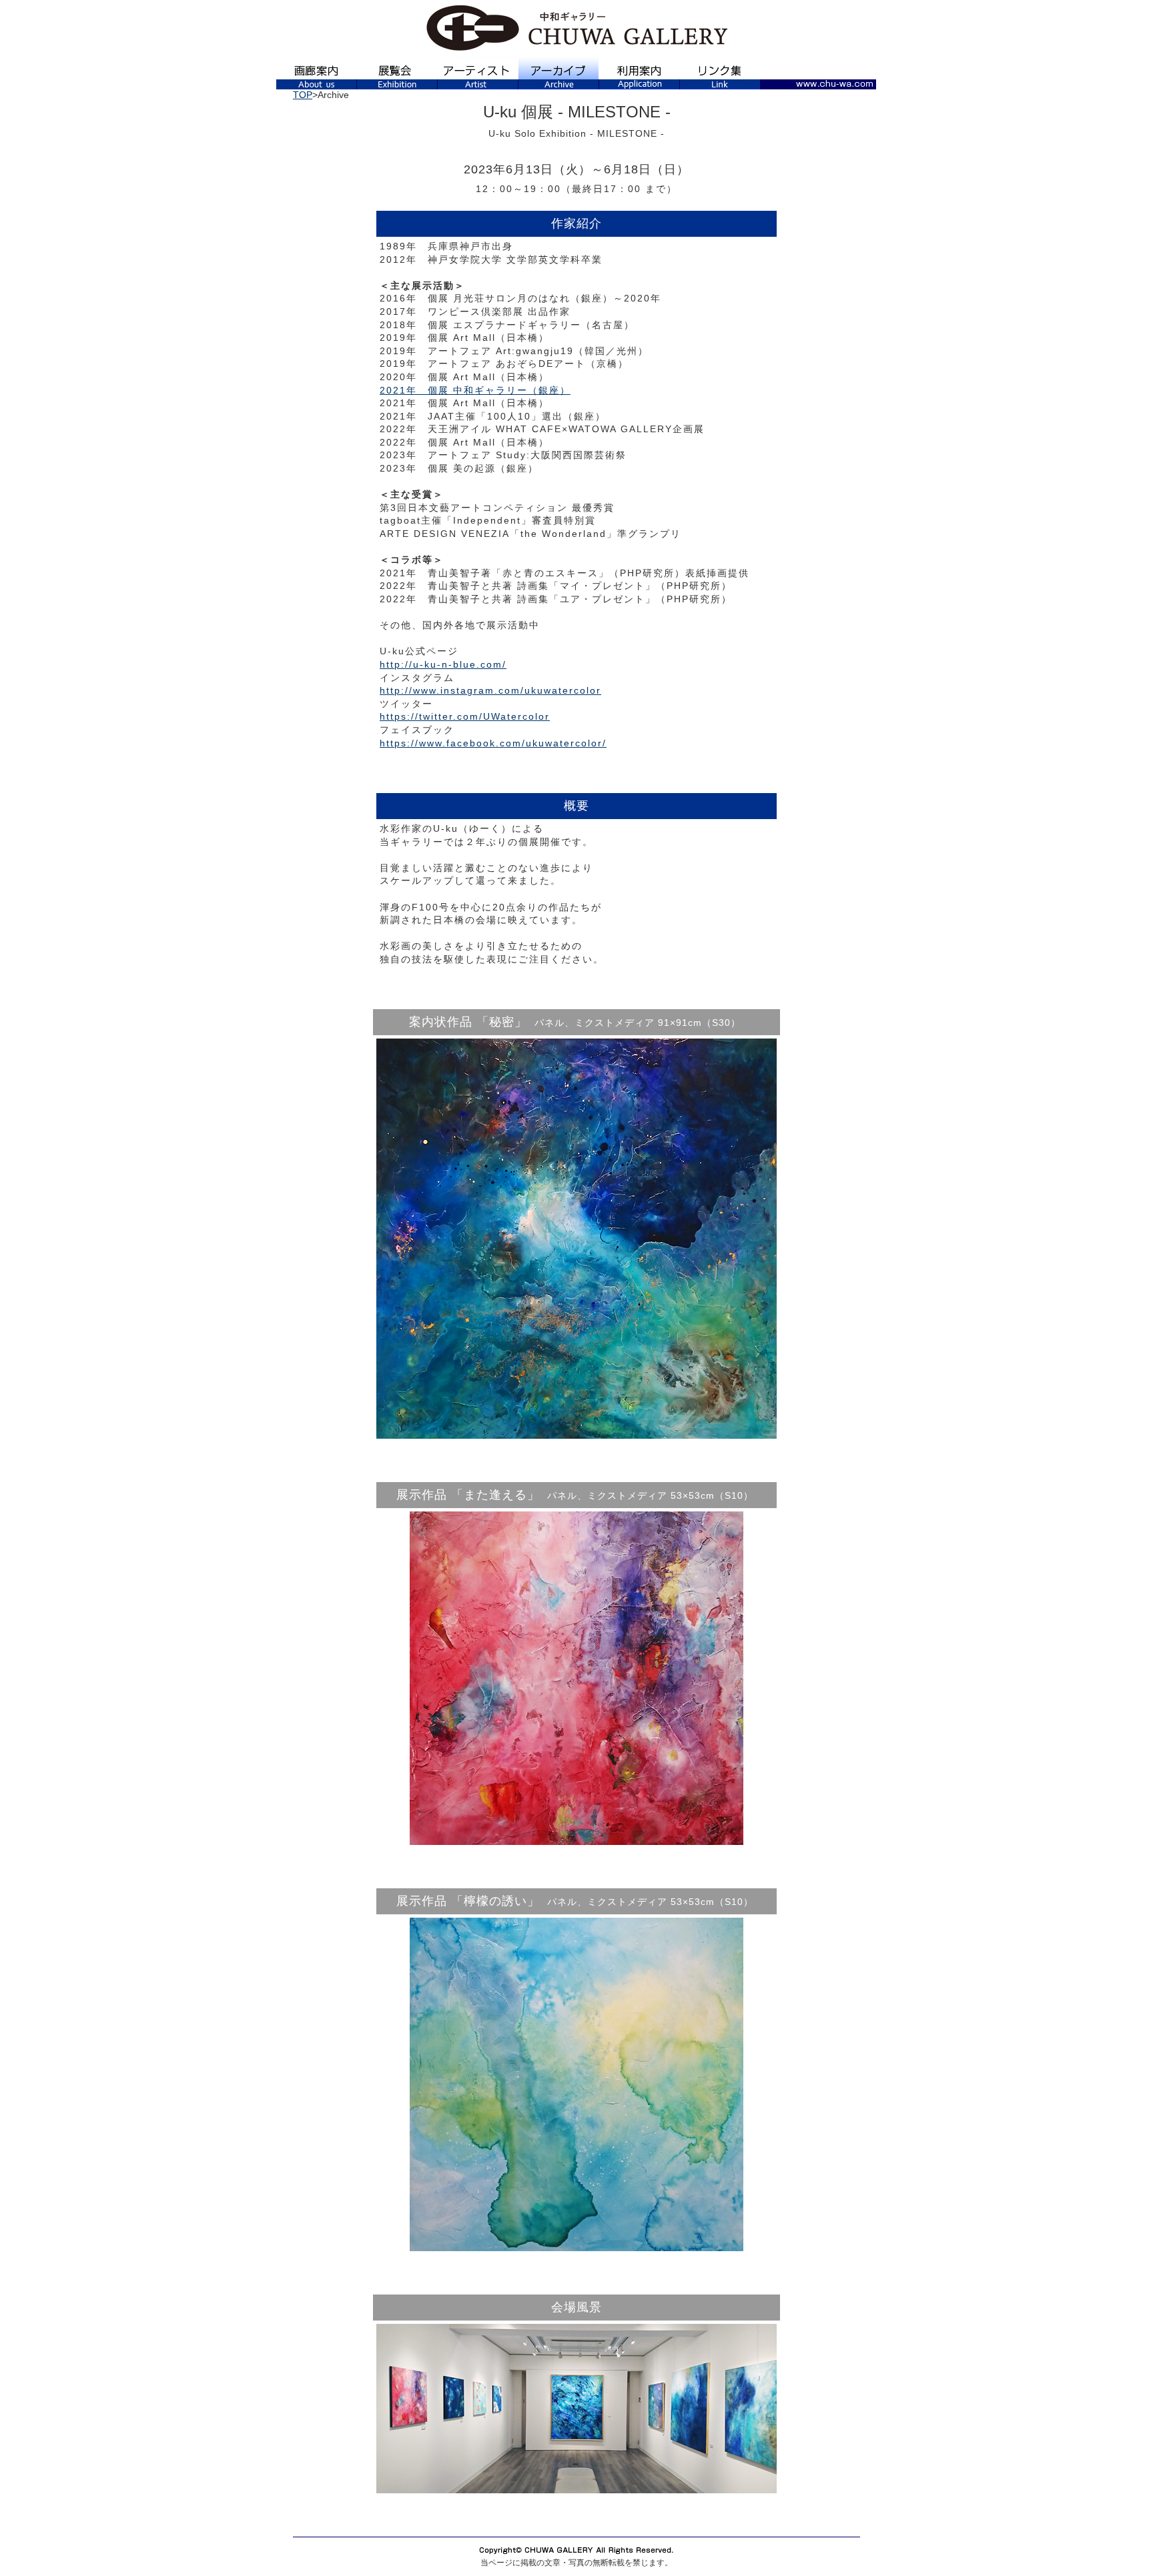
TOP (303, 95)
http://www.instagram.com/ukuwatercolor (490, 690)
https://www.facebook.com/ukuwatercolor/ (493, 743)
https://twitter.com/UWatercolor (465, 716)
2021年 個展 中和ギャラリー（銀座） (475, 390)
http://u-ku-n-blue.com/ (443, 664)
